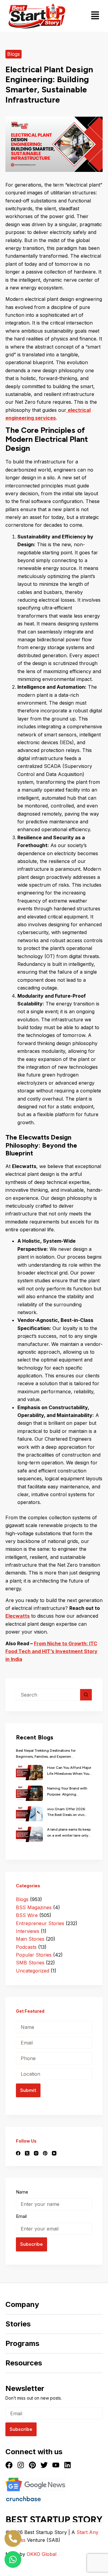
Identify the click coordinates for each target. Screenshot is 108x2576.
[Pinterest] (45, 2153)
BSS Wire (27, 1915)
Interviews (28, 1931)
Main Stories (30, 1939)
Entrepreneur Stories (40, 1923)
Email (21, 2216)
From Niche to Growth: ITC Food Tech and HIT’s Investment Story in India (51, 1651)
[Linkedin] (67, 2465)
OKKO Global (42, 2554)
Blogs (13, 54)
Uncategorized (33, 1971)
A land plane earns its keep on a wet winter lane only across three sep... (69, 1833)
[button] (95, 16)
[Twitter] (44, 2465)
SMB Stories (30, 1963)
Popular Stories (34, 1955)
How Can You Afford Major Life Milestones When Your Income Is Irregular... (69, 1771)
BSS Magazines (34, 1907)
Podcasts (26, 1947)
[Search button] (86, 1695)
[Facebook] (18, 2153)
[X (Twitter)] (27, 2153)
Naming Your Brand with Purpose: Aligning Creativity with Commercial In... (70, 1792)
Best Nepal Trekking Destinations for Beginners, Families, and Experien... (46, 1754)
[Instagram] (36, 2153)
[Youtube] (56, 2465)
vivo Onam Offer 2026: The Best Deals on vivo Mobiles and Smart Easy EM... (66, 1813)
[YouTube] (54, 2153)
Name (22, 2192)
